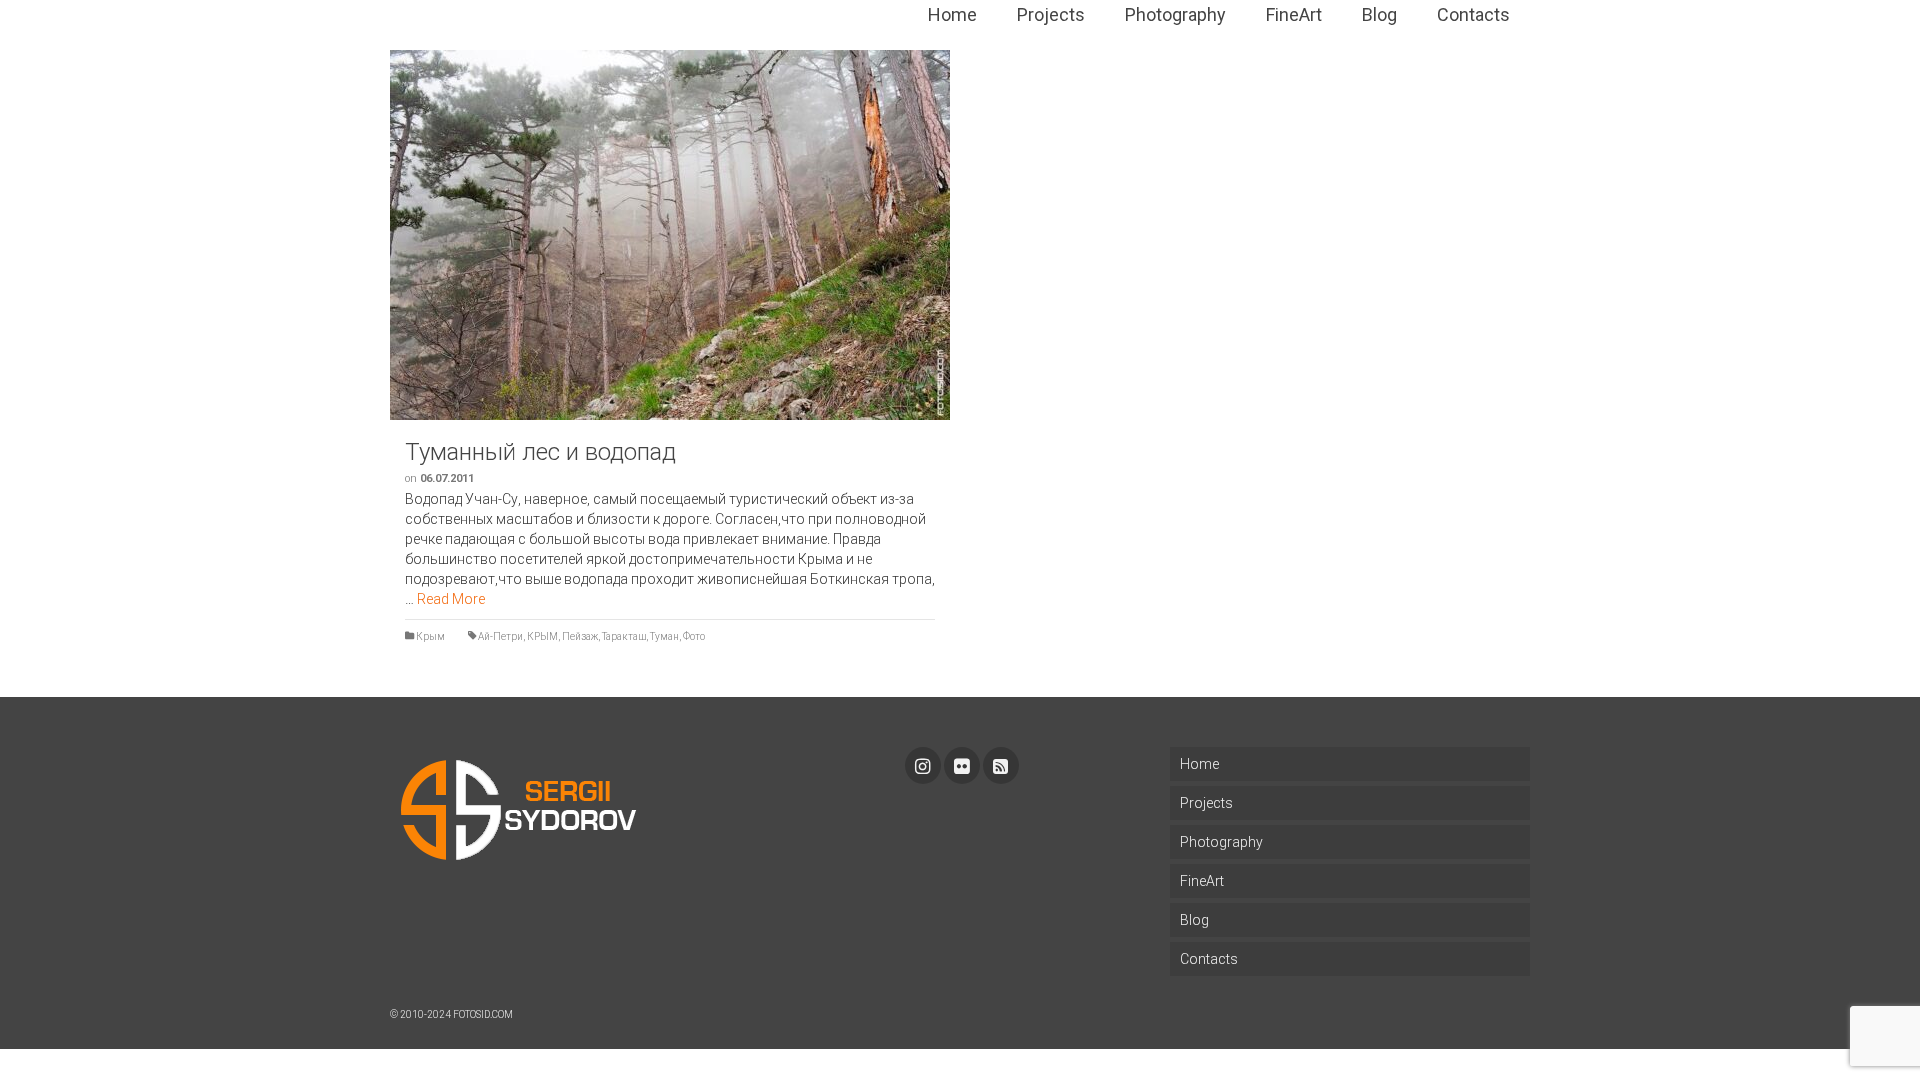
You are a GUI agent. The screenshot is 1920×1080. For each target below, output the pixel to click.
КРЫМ (542, 636)
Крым (430, 636)
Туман (664, 636)
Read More (451, 599)
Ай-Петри (500, 636)
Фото (694, 636)
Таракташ (624, 636)
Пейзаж (580, 636)
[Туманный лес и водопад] (670, 235)
